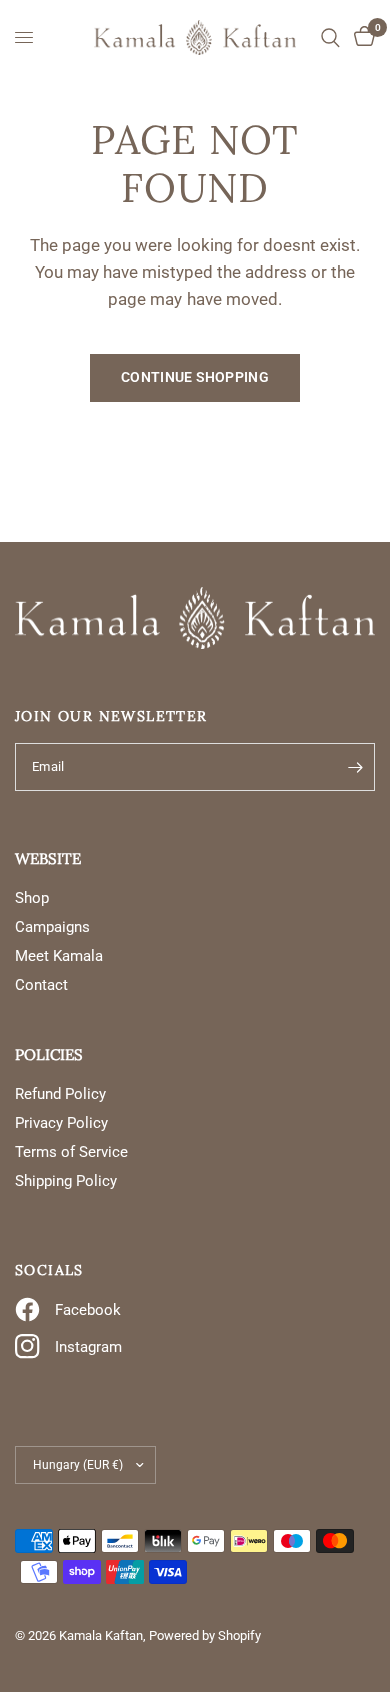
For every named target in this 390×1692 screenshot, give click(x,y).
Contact (41, 985)
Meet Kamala (59, 956)
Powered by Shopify (205, 1635)
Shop (32, 898)
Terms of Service (71, 1152)
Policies (49, 1054)
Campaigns (52, 927)
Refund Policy (60, 1094)
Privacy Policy (61, 1123)
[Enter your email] (355, 767)
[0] (361, 37)
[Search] (330, 37)
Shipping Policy (66, 1181)
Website (48, 858)
